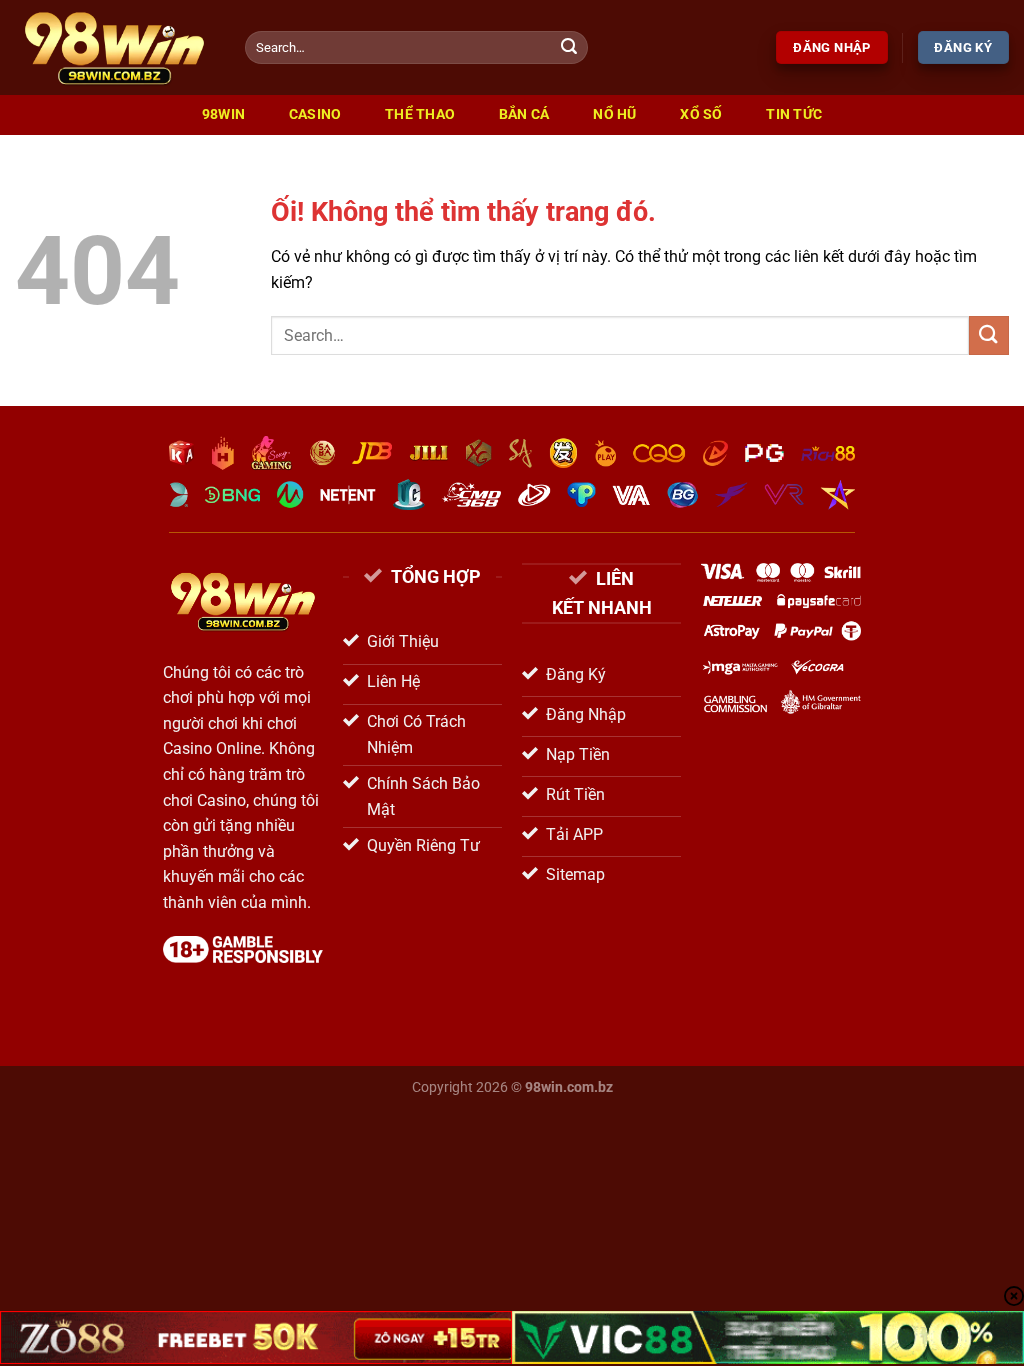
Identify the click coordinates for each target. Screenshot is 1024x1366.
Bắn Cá (524, 114)
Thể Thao (420, 114)
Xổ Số (701, 114)
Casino (315, 114)
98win (223, 114)
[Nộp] (569, 48)
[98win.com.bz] (115, 47)
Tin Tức (794, 114)
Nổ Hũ (614, 114)
